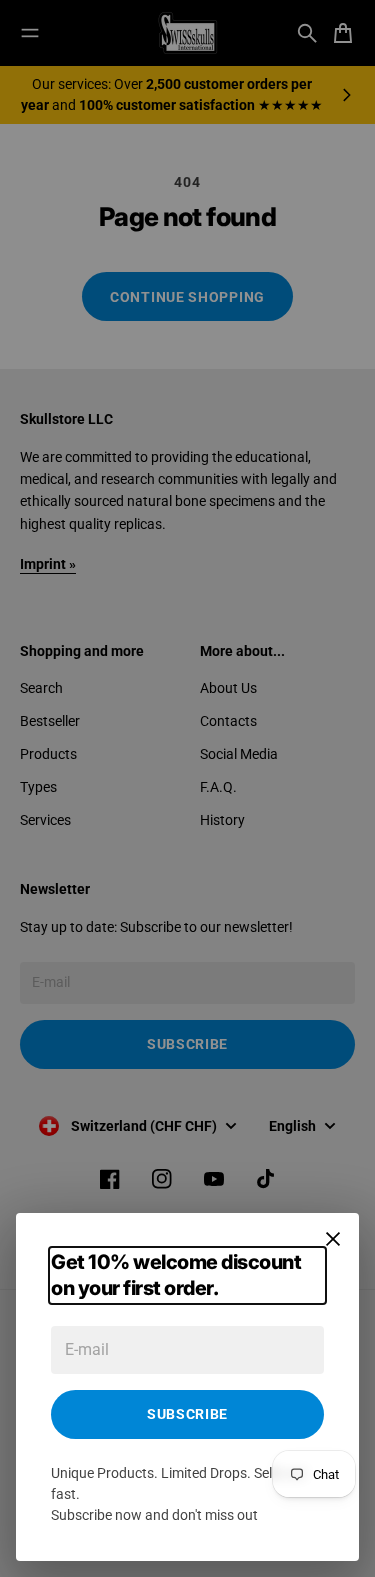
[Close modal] (333, 1239)
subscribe (187, 1414)
